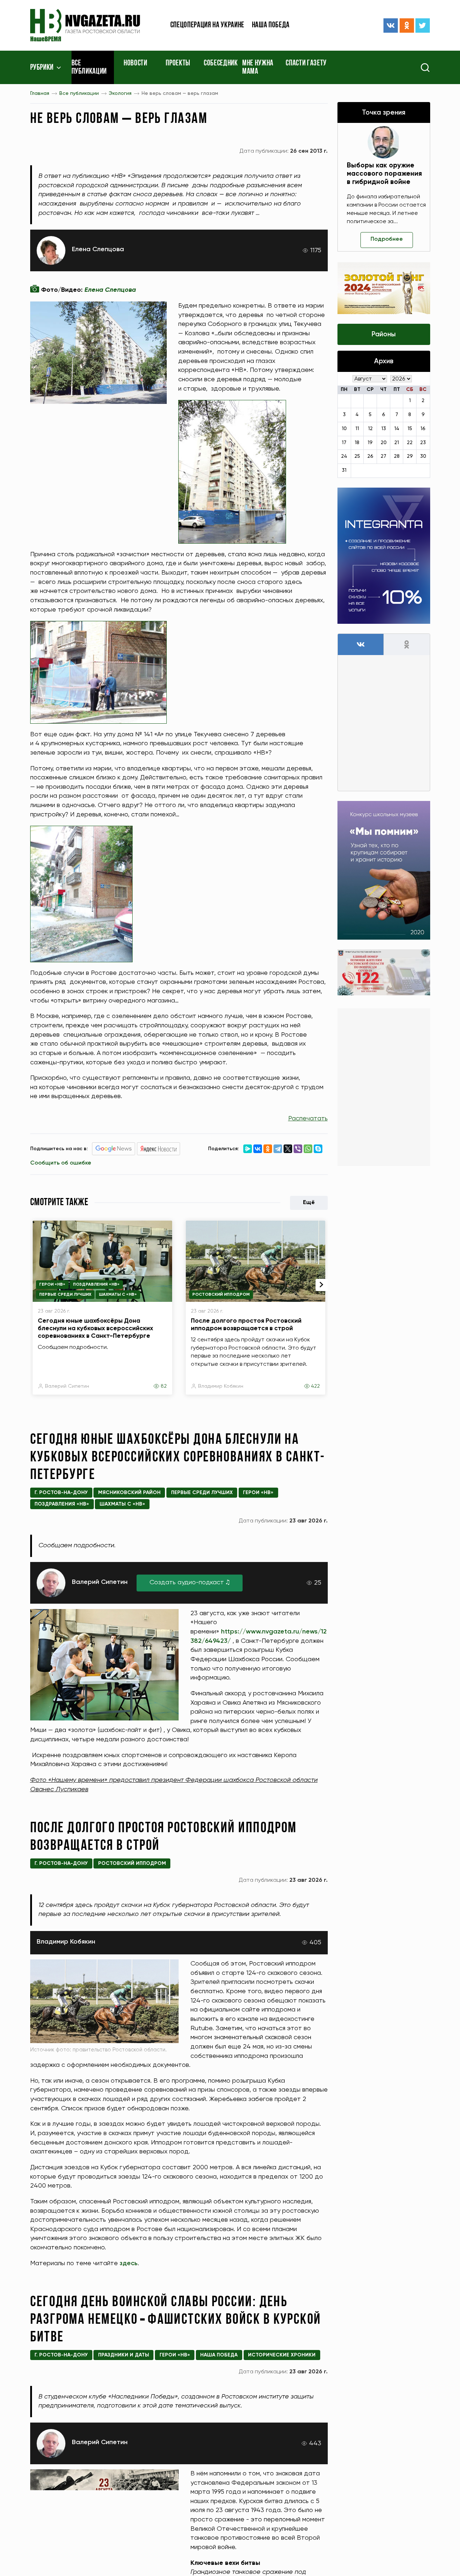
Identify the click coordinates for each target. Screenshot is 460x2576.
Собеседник (221, 64)
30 (423, 456)
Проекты (178, 64)
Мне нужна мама (258, 68)
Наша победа (271, 25)
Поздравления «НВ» (96, 1285)
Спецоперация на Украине (207, 25)
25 (357, 456)
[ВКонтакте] (391, 26)
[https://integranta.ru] (384, 556)
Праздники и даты (124, 2355)
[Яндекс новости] (158, 1149)
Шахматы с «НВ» (118, 1295)
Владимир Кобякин (221, 1386)
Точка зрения (384, 113)
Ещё (309, 1203)
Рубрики (42, 68)
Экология (120, 93)
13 (384, 429)
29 (410, 456)
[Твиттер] (423, 26)
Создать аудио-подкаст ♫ (190, 1582)
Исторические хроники (282, 2355)
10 (344, 429)
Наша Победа (219, 2355)
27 (383, 456)
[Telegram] (278, 1149)
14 (397, 429)
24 (344, 456)
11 (357, 429)
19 (370, 443)
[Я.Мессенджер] (248, 1149)
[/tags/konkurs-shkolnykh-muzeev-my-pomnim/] (384, 870)
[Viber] (298, 1149)
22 (410, 443)
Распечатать (308, 1119)
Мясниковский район (129, 1493)
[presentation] (322, 1285)
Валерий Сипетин (67, 1386)
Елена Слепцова (98, 249)
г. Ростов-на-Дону (61, 1493)
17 (344, 443)
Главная (40, 93)
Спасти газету (306, 64)
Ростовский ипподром (221, 1295)
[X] (288, 1149)
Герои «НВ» (52, 1285)
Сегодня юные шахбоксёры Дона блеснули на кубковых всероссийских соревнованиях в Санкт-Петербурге (95, 1328)
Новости (135, 64)
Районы (384, 334)
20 (384, 443)
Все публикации (89, 68)
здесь (129, 2263)
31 (344, 470)
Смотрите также (59, 1203)
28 (397, 456)
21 (397, 443)
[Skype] (318, 1149)
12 (370, 429)
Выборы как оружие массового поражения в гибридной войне (384, 174)
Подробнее (387, 239)
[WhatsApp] (308, 1149)
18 (357, 443)
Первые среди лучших (65, 1295)
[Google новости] (114, 1149)
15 (410, 429)
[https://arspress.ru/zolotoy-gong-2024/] (384, 288)
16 (423, 429)
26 (370, 456)
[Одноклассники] (407, 26)
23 (423, 443)
